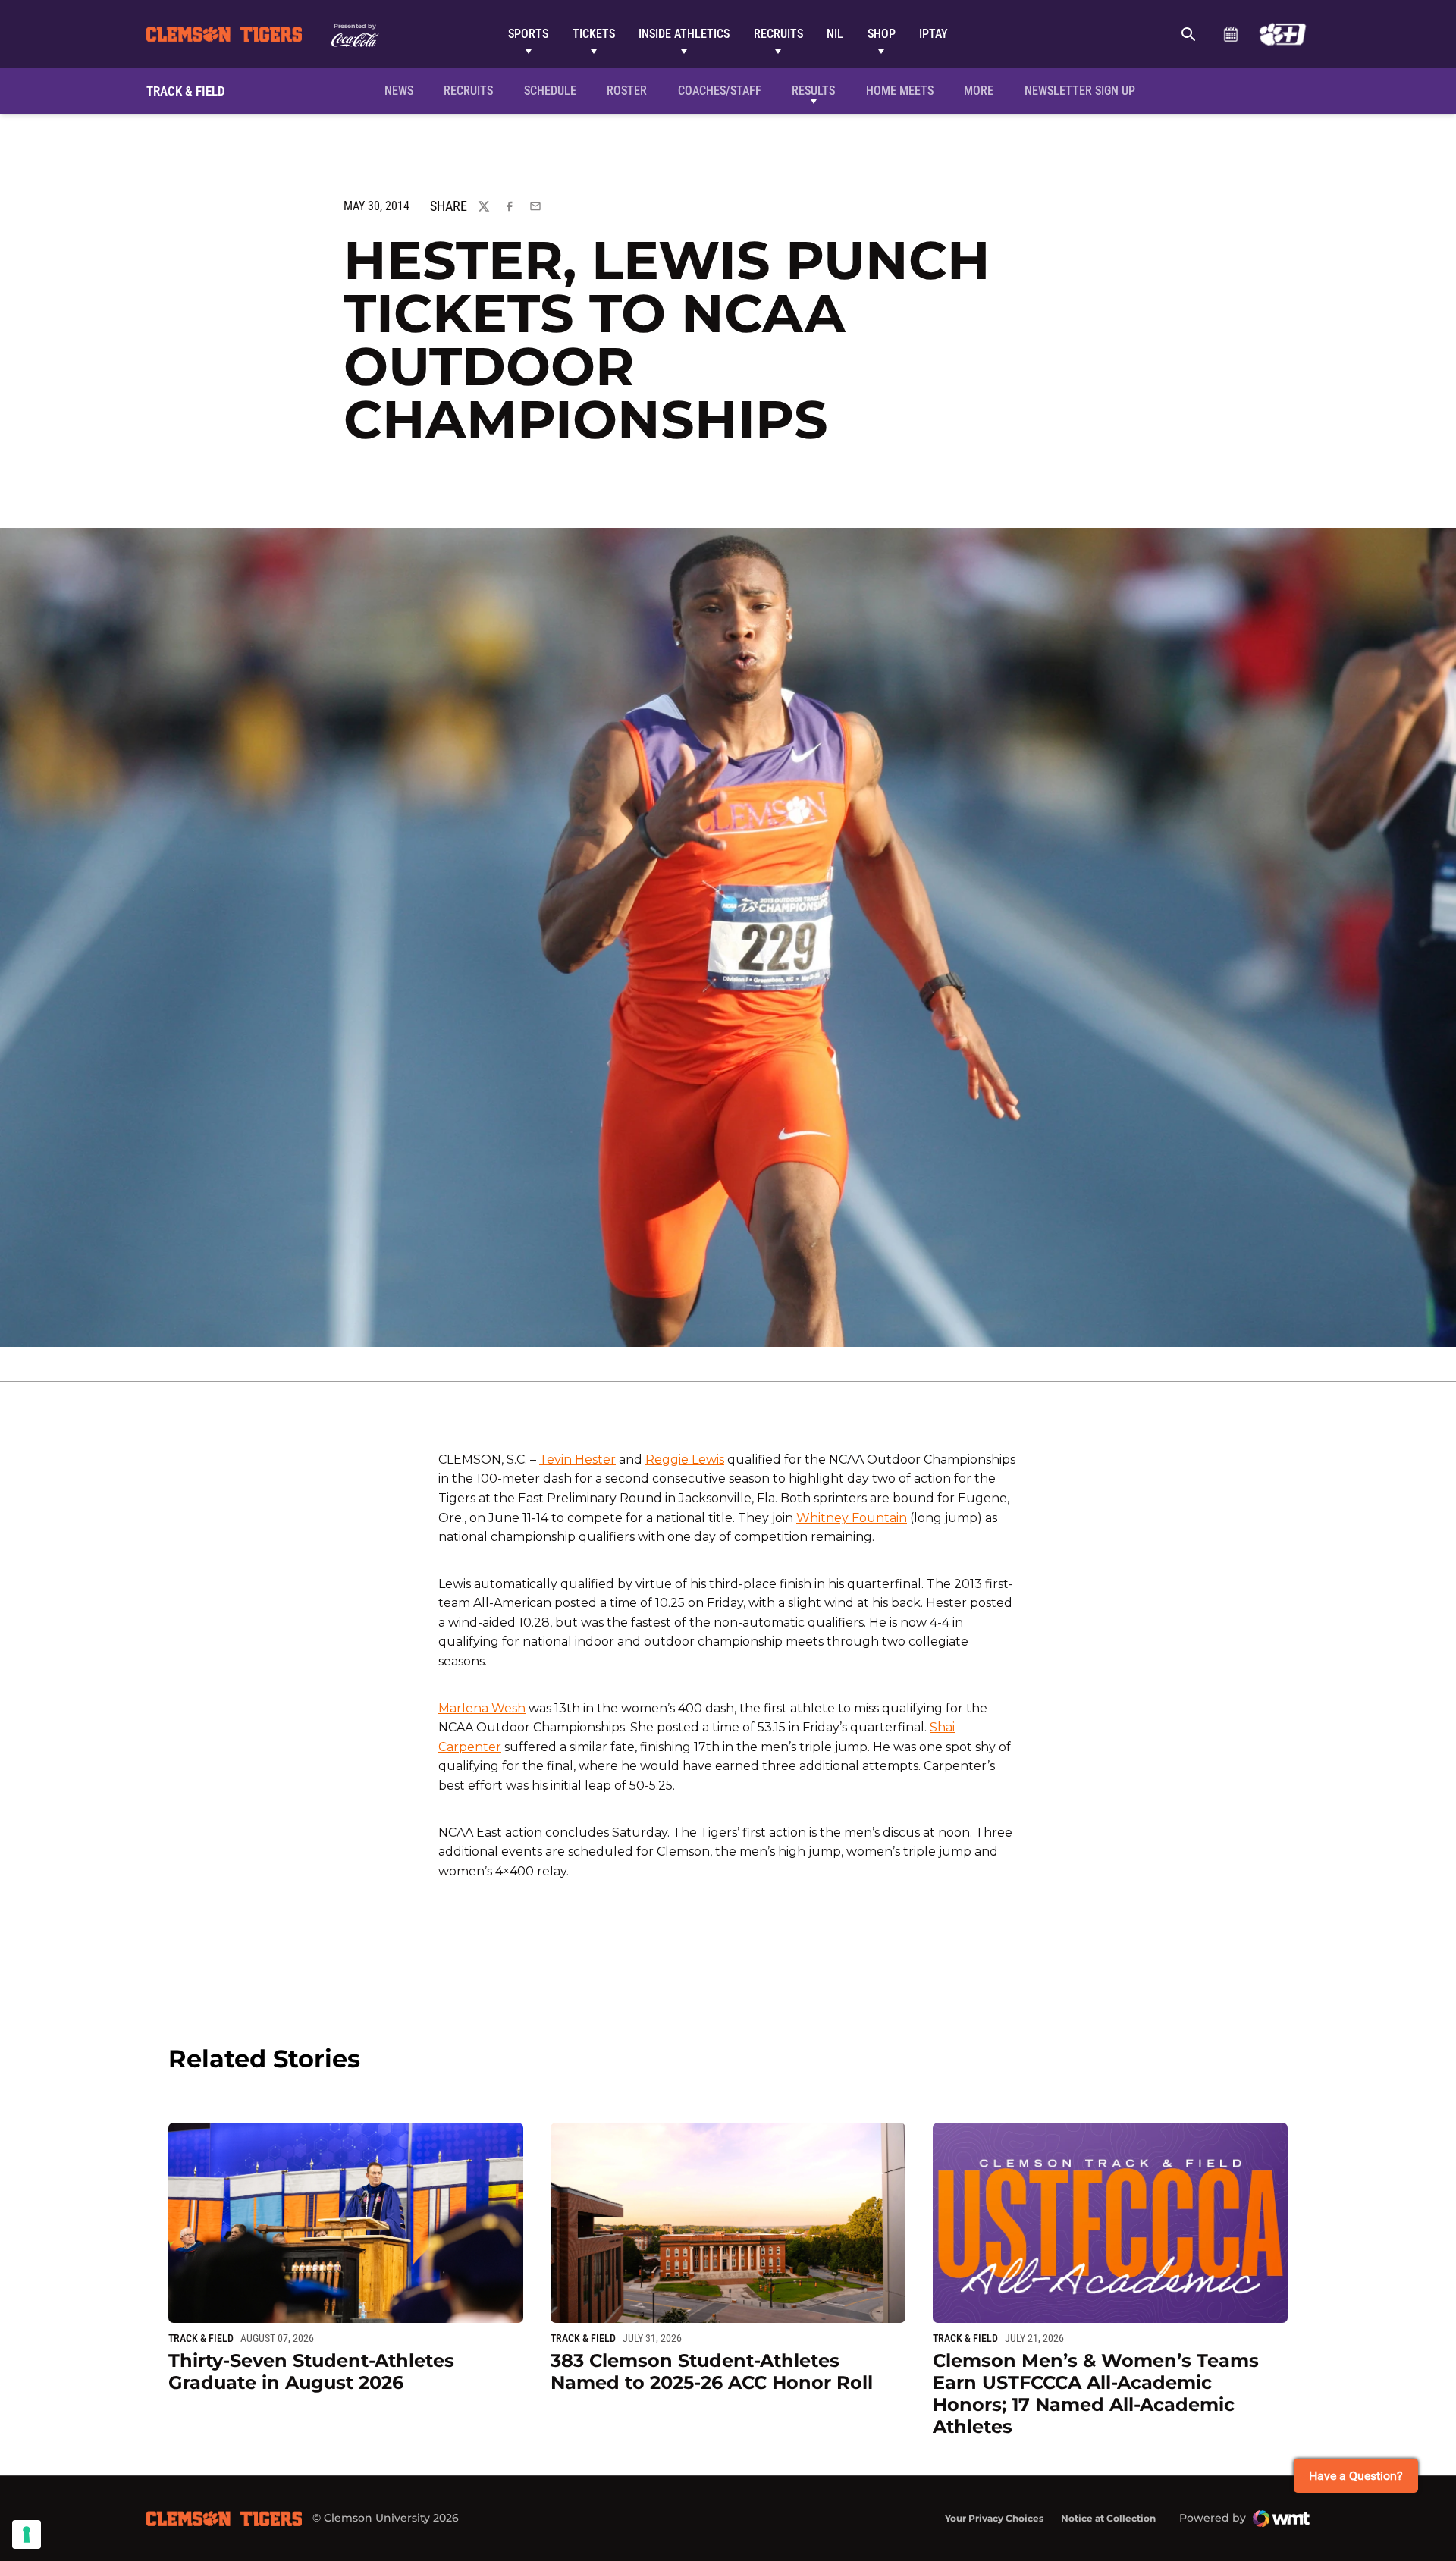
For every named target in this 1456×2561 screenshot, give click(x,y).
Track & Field (201, 2338)
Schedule (1230, 34)
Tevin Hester (577, 1459)
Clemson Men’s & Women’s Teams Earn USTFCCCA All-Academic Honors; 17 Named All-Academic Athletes (1096, 2393)
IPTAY (934, 34)
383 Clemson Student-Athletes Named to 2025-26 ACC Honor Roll (712, 2371)
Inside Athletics (684, 34)
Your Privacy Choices (994, 2518)
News (399, 91)
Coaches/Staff (720, 91)
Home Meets (900, 91)
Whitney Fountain (852, 1518)
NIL (835, 34)
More (979, 91)
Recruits (778, 34)
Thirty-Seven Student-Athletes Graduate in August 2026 (311, 2371)
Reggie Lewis (685, 1459)
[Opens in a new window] (1283, 34)
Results (813, 91)
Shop (882, 34)
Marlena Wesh (482, 1708)
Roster (627, 91)
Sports (528, 34)
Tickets (594, 34)
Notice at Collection (1108, 2518)
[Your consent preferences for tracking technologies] (27, 2534)
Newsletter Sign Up (1080, 91)
